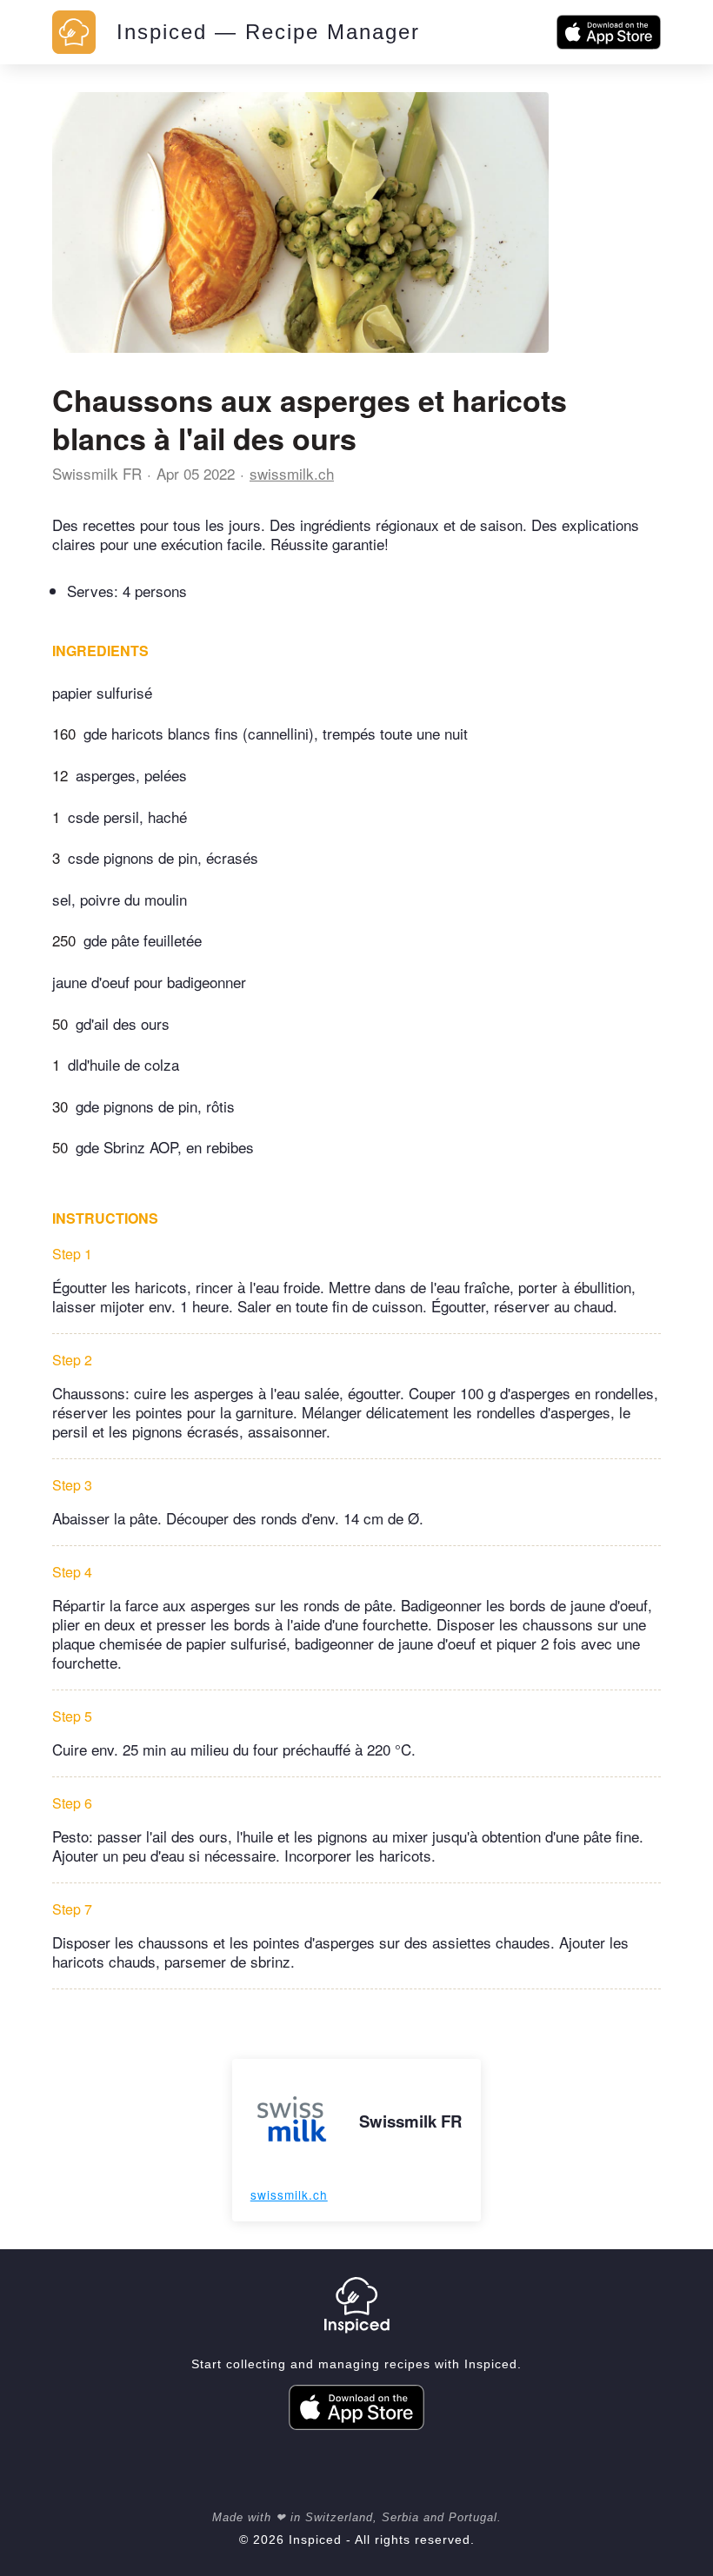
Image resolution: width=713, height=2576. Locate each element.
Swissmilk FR (97, 473)
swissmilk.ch (292, 473)
